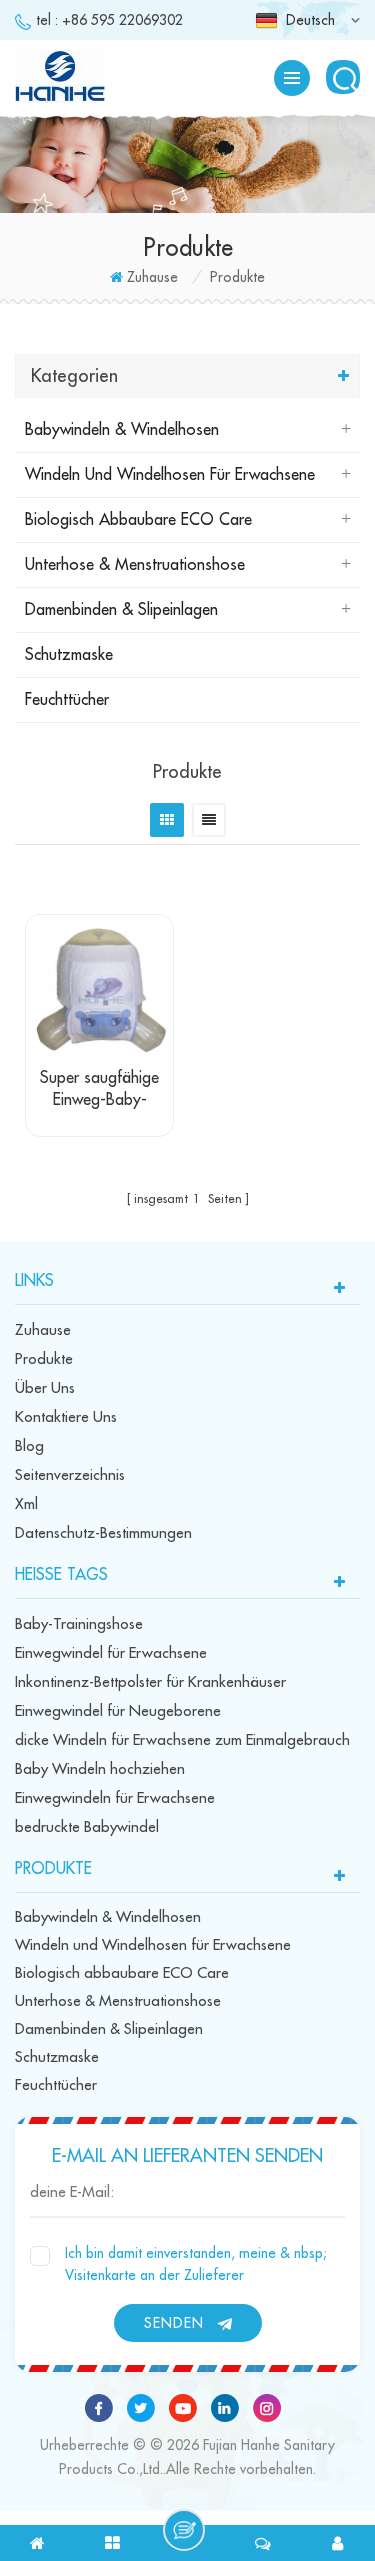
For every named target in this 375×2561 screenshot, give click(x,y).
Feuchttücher (67, 700)
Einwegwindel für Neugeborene (118, 1711)
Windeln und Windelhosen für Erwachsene (170, 475)
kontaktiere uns (66, 1417)
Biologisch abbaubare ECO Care (138, 520)
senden (174, 2323)
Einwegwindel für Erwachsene (111, 1653)
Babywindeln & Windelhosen (122, 430)
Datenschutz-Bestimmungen (103, 1533)
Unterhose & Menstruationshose (135, 565)
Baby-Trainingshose (79, 1624)
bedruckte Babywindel (87, 1827)
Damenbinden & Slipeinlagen (121, 610)
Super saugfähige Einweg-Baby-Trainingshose (99, 1090)
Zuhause (152, 277)
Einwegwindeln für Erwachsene (115, 1798)
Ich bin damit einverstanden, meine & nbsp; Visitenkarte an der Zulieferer (196, 2264)
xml (26, 1504)
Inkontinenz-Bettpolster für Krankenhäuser (150, 1682)
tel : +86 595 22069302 (109, 20)
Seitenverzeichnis (70, 1475)
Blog (29, 1446)
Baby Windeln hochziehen (100, 1769)
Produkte (44, 1359)
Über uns (45, 1388)
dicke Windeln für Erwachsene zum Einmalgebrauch (182, 1740)
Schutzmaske (69, 655)
